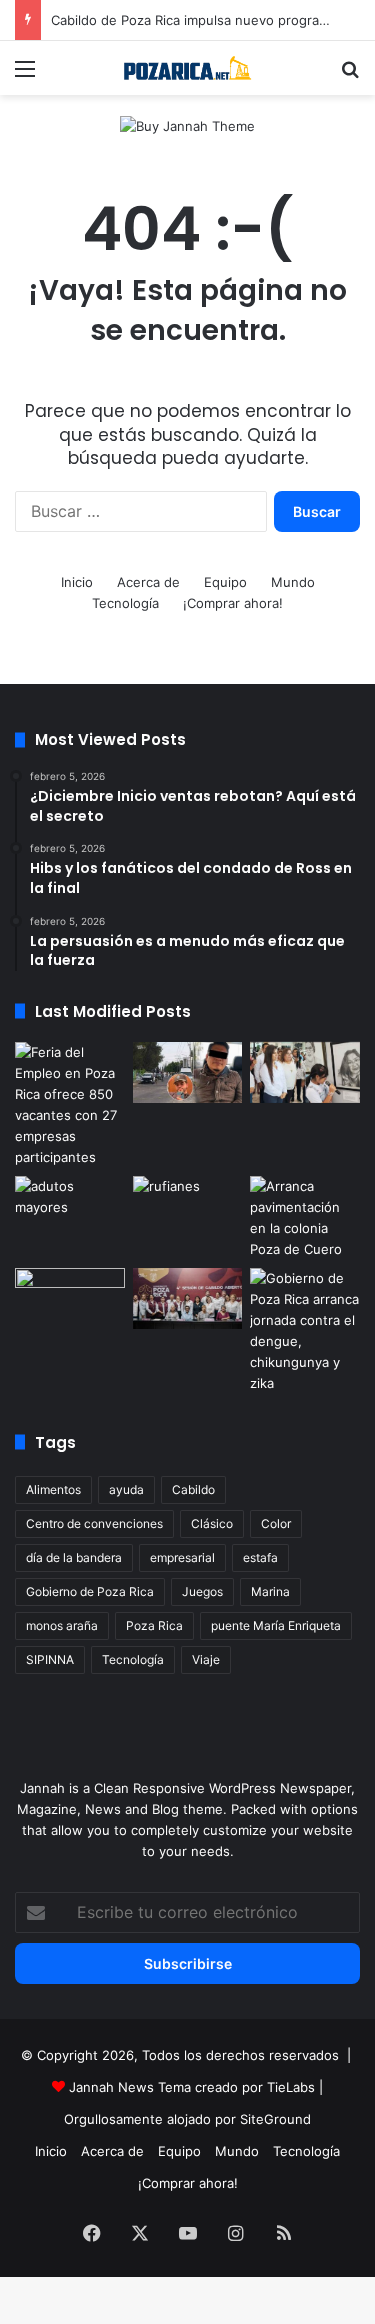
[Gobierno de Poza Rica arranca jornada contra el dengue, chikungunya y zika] (305, 1331)
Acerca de (148, 582)
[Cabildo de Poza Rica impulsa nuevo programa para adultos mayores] (188, 1299)
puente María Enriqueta (276, 1625)
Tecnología (125, 603)
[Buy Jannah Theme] (187, 125)
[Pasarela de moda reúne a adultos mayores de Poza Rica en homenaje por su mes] (70, 1207)
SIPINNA (50, 1659)
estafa (260, 1557)
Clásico (212, 1523)
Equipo (225, 582)
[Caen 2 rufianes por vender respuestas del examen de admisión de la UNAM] (188, 1207)
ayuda (126, 1489)
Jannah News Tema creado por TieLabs (192, 2087)
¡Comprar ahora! (233, 603)
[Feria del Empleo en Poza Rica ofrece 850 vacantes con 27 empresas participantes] (70, 1105)
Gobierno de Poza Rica (90, 1591)
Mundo (293, 582)
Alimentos (53, 1489)
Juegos (202, 1591)
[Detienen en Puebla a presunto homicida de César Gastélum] (188, 1073)
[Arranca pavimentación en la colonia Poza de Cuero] (305, 1218)
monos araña (62, 1625)
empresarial (182, 1557)
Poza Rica (154, 1625)
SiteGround (275, 2119)
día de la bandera (74, 1557)
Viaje (206, 1659)
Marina (270, 1591)
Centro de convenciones (94, 1523)
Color (276, 1523)
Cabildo (193, 1489)
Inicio (77, 582)
